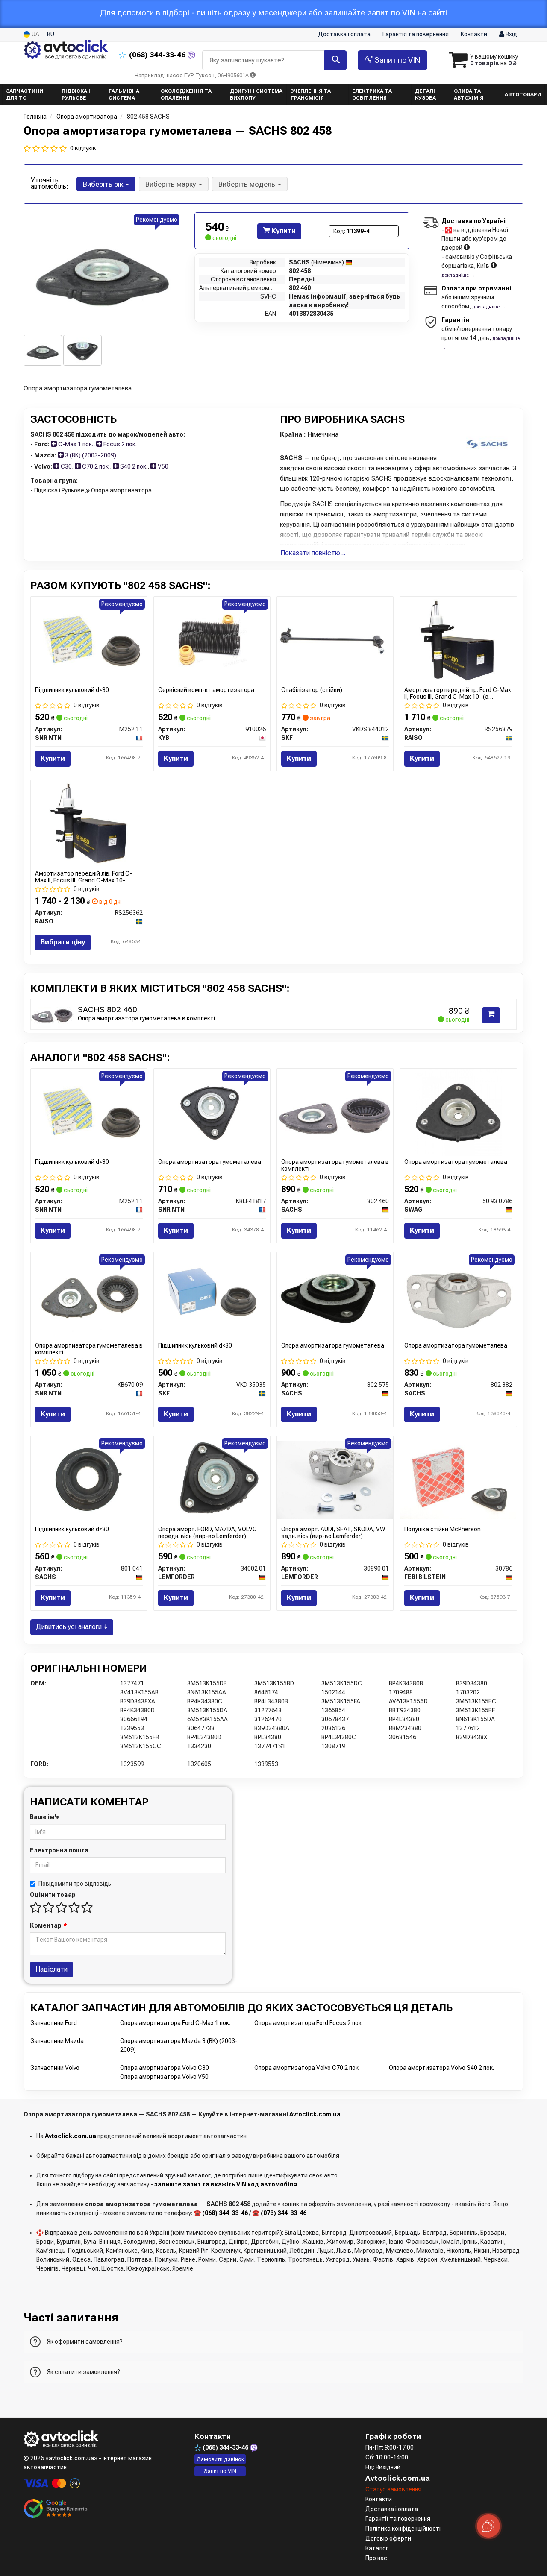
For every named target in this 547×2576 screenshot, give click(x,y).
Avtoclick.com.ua (315, 2114)
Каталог (377, 2548)
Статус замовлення (393, 2489)
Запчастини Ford (54, 2023)
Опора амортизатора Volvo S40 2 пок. (441, 2068)
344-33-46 (158, 55)
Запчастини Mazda (57, 2041)
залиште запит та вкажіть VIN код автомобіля (226, 2184)
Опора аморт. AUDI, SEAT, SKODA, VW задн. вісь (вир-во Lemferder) (333, 1532)
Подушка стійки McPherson (443, 1529)
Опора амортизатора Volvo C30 (165, 2068)
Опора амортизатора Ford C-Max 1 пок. (175, 2023)
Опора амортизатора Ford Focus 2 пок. (309, 2023)
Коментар (48, 1925)
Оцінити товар (53, 1895)
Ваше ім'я (45, 1817)
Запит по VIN (396, 60)
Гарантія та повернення (416, 34)
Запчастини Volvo (55, 2068)
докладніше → (458, 275)
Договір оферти (388, 2538)
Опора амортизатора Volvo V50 (164, 2077)
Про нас (376, 2558)
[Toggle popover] (488, 2526)
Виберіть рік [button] (104, 184)
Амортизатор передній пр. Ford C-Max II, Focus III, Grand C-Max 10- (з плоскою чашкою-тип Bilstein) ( (458, 693)
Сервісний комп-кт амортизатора (206, 690)
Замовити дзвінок (221, 2459)
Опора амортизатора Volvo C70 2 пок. (307, 2068)
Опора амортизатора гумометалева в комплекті (146, 1018)
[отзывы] (57, 2509)
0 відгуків (83, 148)
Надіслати (51, 1969)
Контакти (474, 34)
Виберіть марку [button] (172, 184)
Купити (283, 231)
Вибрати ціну (63, 942)
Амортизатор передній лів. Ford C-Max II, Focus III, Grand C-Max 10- (84, 877)
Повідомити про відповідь (75, 1884)
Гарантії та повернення (398, 2519)
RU (51, 34)
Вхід (511, 34)
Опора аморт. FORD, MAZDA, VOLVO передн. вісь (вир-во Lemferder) (207, 1532)
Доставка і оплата (344, 34)
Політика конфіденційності (403, 2529)
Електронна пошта (59, 1850)
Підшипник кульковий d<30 (72, 690)
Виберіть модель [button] (248, 184)
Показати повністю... (313, 553)
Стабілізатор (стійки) (312, 690)
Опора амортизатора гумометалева (210, 1162)
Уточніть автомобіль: (50, 183)
